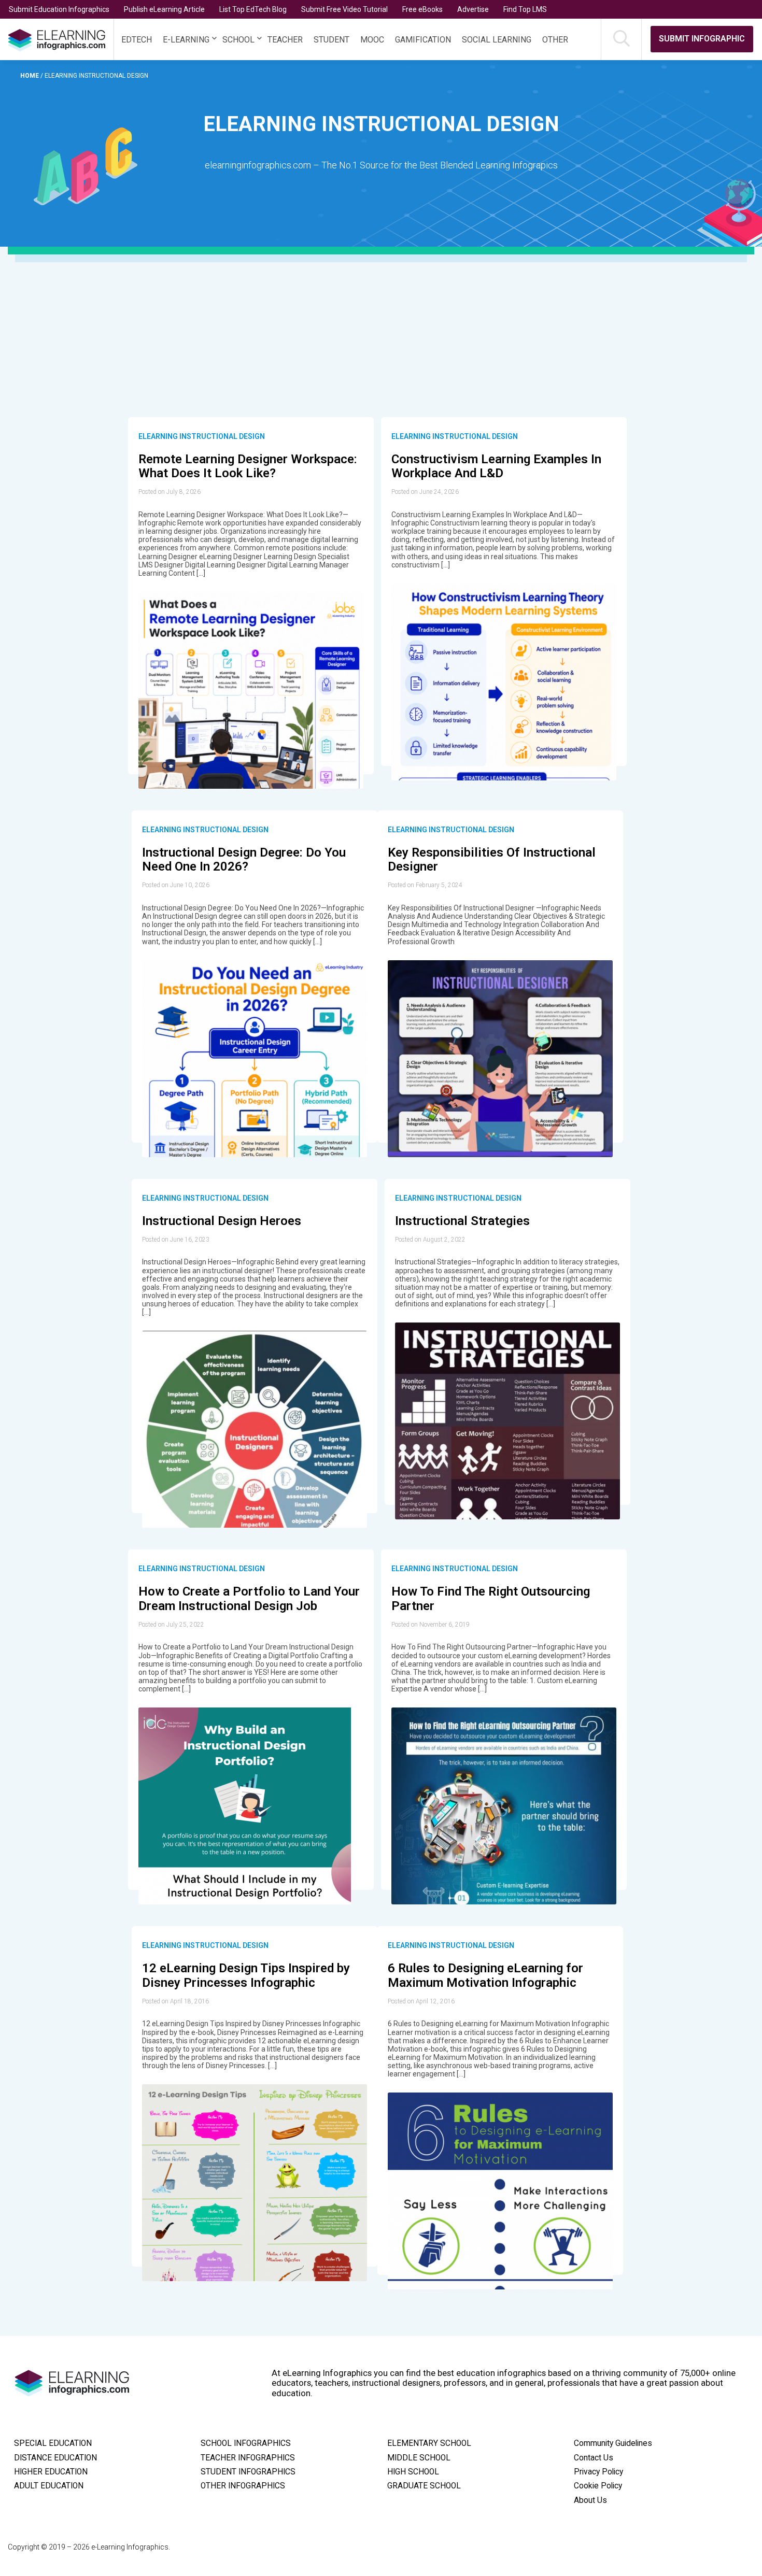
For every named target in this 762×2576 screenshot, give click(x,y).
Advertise (473, 9)
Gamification (423, 40)
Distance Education (55, 2458)
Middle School (419, 2458)
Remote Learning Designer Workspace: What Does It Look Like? (248, 466)
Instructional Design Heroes (222, 1221)
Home (30, 76)
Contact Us (594, 2458)
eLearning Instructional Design (202, 436)
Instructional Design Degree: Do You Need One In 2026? (244, 860)
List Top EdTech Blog (253, 9)
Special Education (53, 2443)
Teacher (285, 40)
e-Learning (186, 40)
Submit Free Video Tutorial (344, 9)
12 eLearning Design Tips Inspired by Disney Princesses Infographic (246, 1975)
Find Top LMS (525, 9)
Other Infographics (243, 2486)
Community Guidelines (613, 2443)
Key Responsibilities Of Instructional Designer (492, 860)
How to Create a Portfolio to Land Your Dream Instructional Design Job (249, 1599)
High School (413, 2472)
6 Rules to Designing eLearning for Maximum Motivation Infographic (485, 1975)
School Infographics (246, 2443)
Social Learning (497, 40)
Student (331, 40)
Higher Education (51, 2472)
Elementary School (429, 2443)
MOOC (372, 40)
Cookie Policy (598, 2486)
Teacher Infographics (248, 2458)
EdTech (137, 40)
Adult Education (49, 2486)
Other (555, 40)
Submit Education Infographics (59, 9)
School (238, 40)
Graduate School (424, 2486)
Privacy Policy (598, 2472)
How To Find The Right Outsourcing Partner (491, 1599)
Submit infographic (702, 39)
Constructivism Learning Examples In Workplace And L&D (496, 466)
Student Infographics (248, 2472)
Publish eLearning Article (164, 9)
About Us (590, 2500)
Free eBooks (422, 9)
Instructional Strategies (462, 1221)
